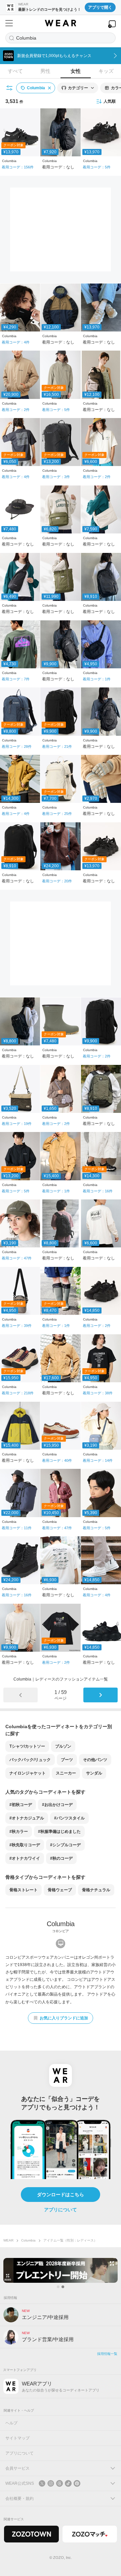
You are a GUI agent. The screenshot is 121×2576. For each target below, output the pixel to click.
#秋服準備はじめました (59, 1832)
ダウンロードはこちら (61, 2195)
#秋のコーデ (61, 1858)
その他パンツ (95, 1760)
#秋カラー (19, 1832)
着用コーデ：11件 (17, 1528)
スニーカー (66, 1773)
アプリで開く (100, 7)
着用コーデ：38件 (98, 1393)
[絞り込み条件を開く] (10, 88)
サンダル (94, 1773)
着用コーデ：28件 (17, 746)
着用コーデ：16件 (98, 1191)
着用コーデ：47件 (17, 1258)
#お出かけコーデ (57, 1805)
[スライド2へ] (63, 2287)
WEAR (8, 2240)
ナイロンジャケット (28, 1773)
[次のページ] (100, 1695)
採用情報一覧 (107, 2354)
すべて (15, 71)
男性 (45, 71)
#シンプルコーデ (65, 1845)
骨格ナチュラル (96, 1890)
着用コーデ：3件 (56, 477)
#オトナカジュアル (27, 1818)
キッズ (106, 71)
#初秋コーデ (21, 1805)
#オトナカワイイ (25, 1858)
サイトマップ (17, 2438)
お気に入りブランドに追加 (64, 2018)
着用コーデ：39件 (17, 1326)
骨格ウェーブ (60, 1890)
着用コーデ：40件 (57, 1460)
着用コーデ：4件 (16, 342)
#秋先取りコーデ (25, 1845)
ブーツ (67, 1760)
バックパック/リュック (30, 1760)
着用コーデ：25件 (57, 814)
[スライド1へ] (58, 2287)
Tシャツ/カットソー (27, 1746)
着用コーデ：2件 (16, 410)
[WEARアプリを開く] (112, 24)
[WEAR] (60, 23)
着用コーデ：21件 (57, 746)
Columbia (28, 2240)
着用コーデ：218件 (18, 1393)
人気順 (110, 101)
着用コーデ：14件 (98, 1460)
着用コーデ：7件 (16, 679)
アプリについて (61, 2210)
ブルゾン (63, 1746)
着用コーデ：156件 (18, 167)
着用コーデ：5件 (97, 167)
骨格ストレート (24, 1890)
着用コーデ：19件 (17, 1124)
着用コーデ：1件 (97, 679)
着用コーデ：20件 (57, 881)
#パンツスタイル (69, 1818)
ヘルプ (11, 2423)
